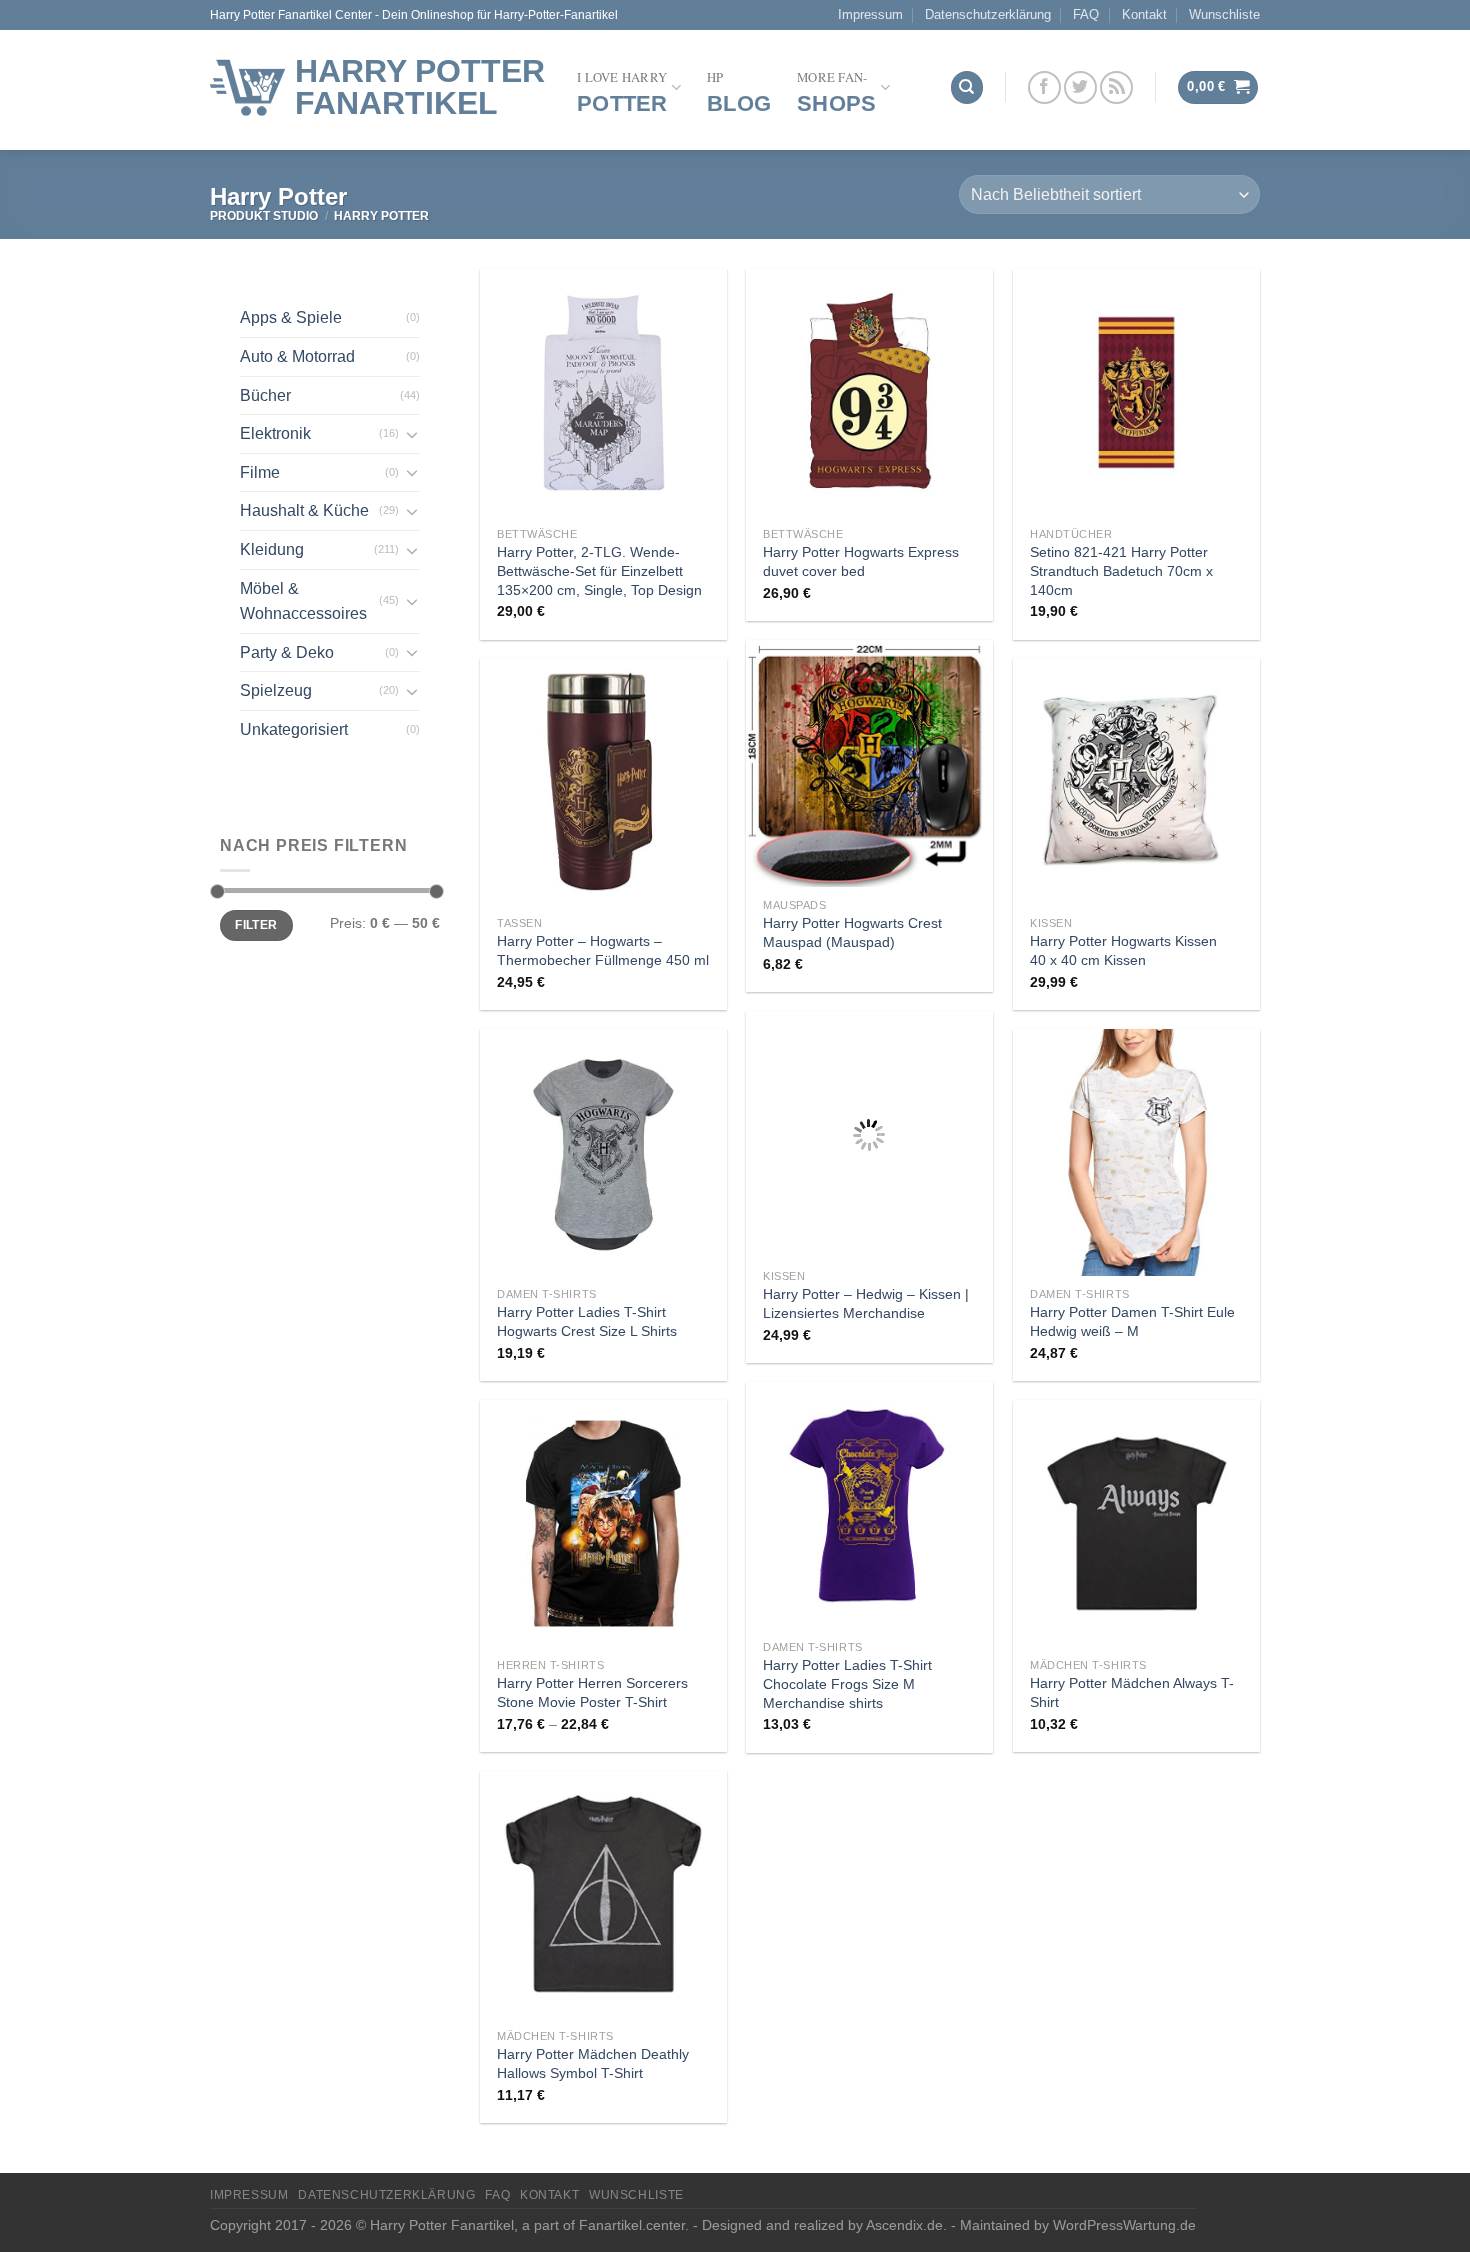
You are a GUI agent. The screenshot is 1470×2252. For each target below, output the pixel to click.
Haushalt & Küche (304, 510)
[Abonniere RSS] (1116, 87)
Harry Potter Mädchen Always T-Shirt (1132, 1692)
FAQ (1086, 14)
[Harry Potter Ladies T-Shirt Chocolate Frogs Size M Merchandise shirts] (869, 1505)
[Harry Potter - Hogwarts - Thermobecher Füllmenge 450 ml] (603, 781)
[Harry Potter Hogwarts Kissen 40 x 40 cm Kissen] (1136, 781)
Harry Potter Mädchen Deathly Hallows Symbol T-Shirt (593, 2063)
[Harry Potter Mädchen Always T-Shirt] (1136, 1523)
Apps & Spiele (291, 317)
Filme (260, 472)
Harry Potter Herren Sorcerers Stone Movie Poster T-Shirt (592, 1692)
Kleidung (272, 549)
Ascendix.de (904, 2225)
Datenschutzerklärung (988, 14)
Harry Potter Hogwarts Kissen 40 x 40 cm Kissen (1123, 950)
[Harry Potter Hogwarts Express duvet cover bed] (869, 392)
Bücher (265, 395)
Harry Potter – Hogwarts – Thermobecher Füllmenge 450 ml (603, 950)
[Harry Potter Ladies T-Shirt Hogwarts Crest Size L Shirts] (603, 1152)
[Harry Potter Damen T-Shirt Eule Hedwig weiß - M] (1136, 1152)
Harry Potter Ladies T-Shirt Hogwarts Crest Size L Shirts (587, 1321)
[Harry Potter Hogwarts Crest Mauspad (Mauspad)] (869, 763)
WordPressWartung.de (1124, 2225)
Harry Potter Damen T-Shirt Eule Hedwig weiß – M (1132, 1321)
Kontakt (1144, 14)
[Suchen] (967, 87)
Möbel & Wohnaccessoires (303, 601)
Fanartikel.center (632, 2225)
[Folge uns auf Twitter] (1080, 87)
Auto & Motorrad (297, 356)
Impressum (870, 14)
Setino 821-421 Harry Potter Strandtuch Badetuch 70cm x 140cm (1121, 570)
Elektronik (275, 433)
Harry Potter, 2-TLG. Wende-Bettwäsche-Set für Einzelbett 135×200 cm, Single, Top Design (599, 570)
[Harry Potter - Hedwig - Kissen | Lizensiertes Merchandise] (869, 1134)
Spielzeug (276, 690)
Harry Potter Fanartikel (420, 87)
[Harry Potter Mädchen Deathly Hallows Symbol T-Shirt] (603, 1894)
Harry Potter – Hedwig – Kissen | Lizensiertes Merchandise (866, 1303)
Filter (256, 925)
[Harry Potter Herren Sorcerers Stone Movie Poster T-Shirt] (603, 1523)
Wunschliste (1224, 14)
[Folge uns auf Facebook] (1044, 87)
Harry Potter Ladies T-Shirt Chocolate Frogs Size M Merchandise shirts (847, 1683)
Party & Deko (287, 652)
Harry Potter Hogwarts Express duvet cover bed (861, 561)
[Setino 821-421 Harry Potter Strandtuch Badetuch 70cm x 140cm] (1136, 392)
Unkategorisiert (294, 729)
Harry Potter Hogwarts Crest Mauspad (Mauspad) (852, 932)
